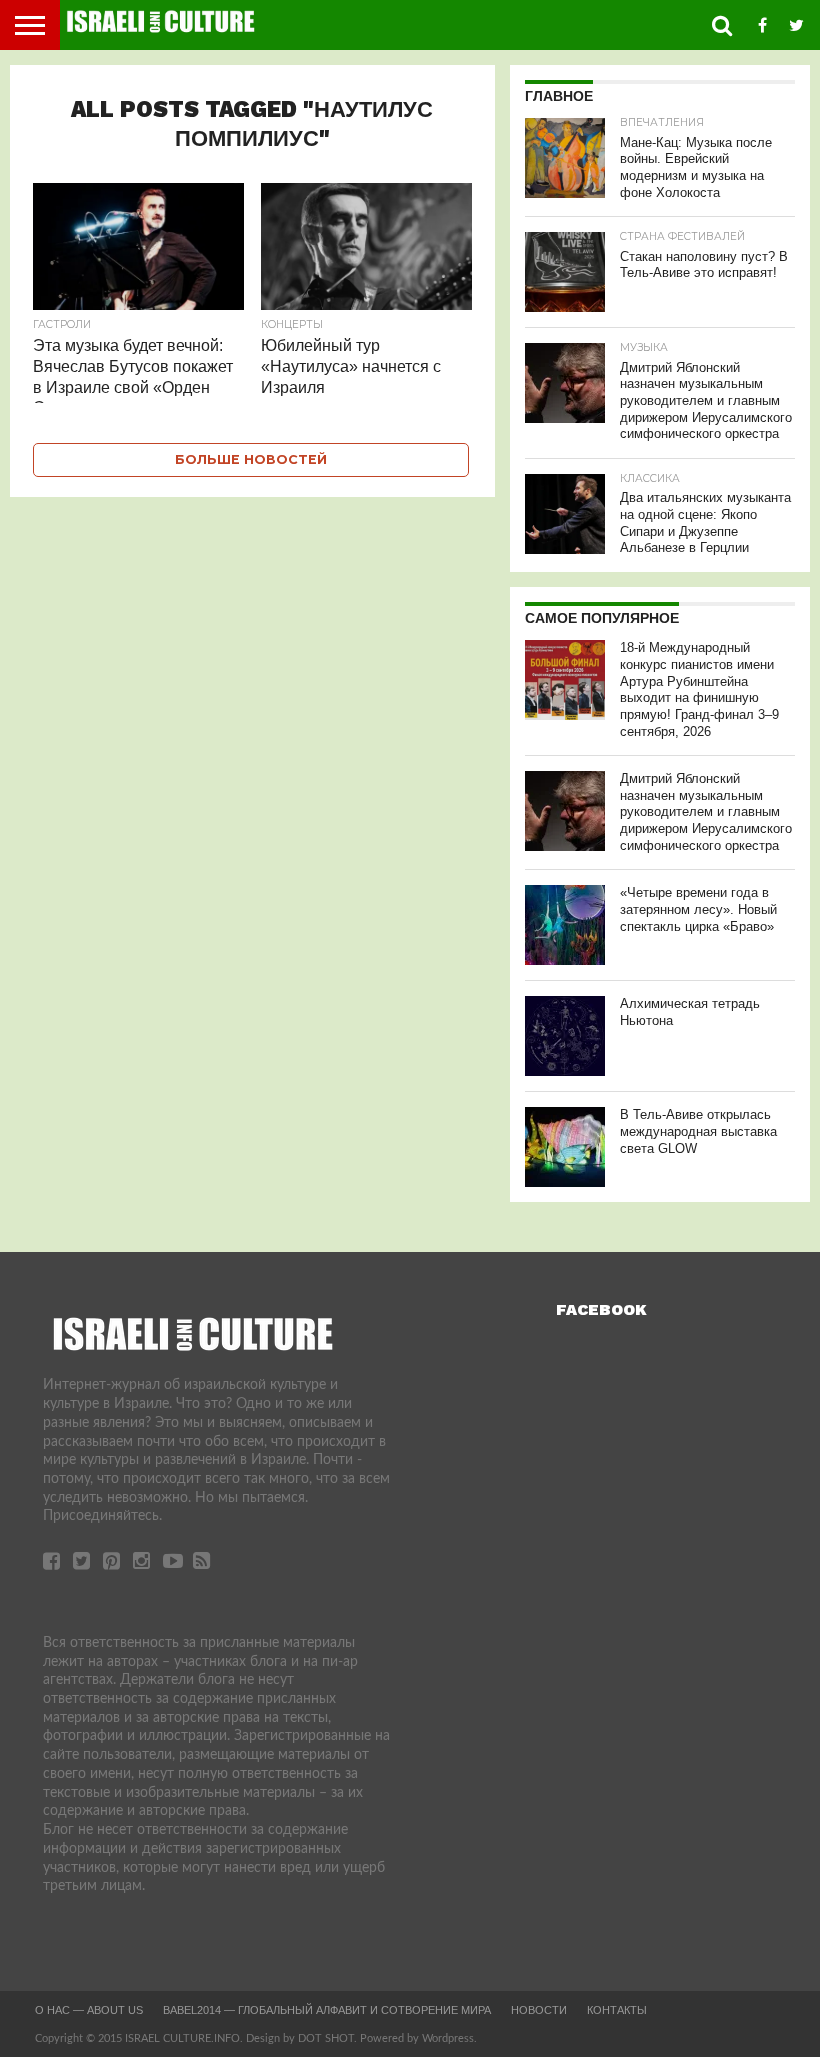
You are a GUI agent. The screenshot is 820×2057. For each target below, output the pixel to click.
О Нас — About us (89, 2010)
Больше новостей (251, 459)
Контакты (617, 2010)
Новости (539, 2010)
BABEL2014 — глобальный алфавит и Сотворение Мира (327, 2010)
